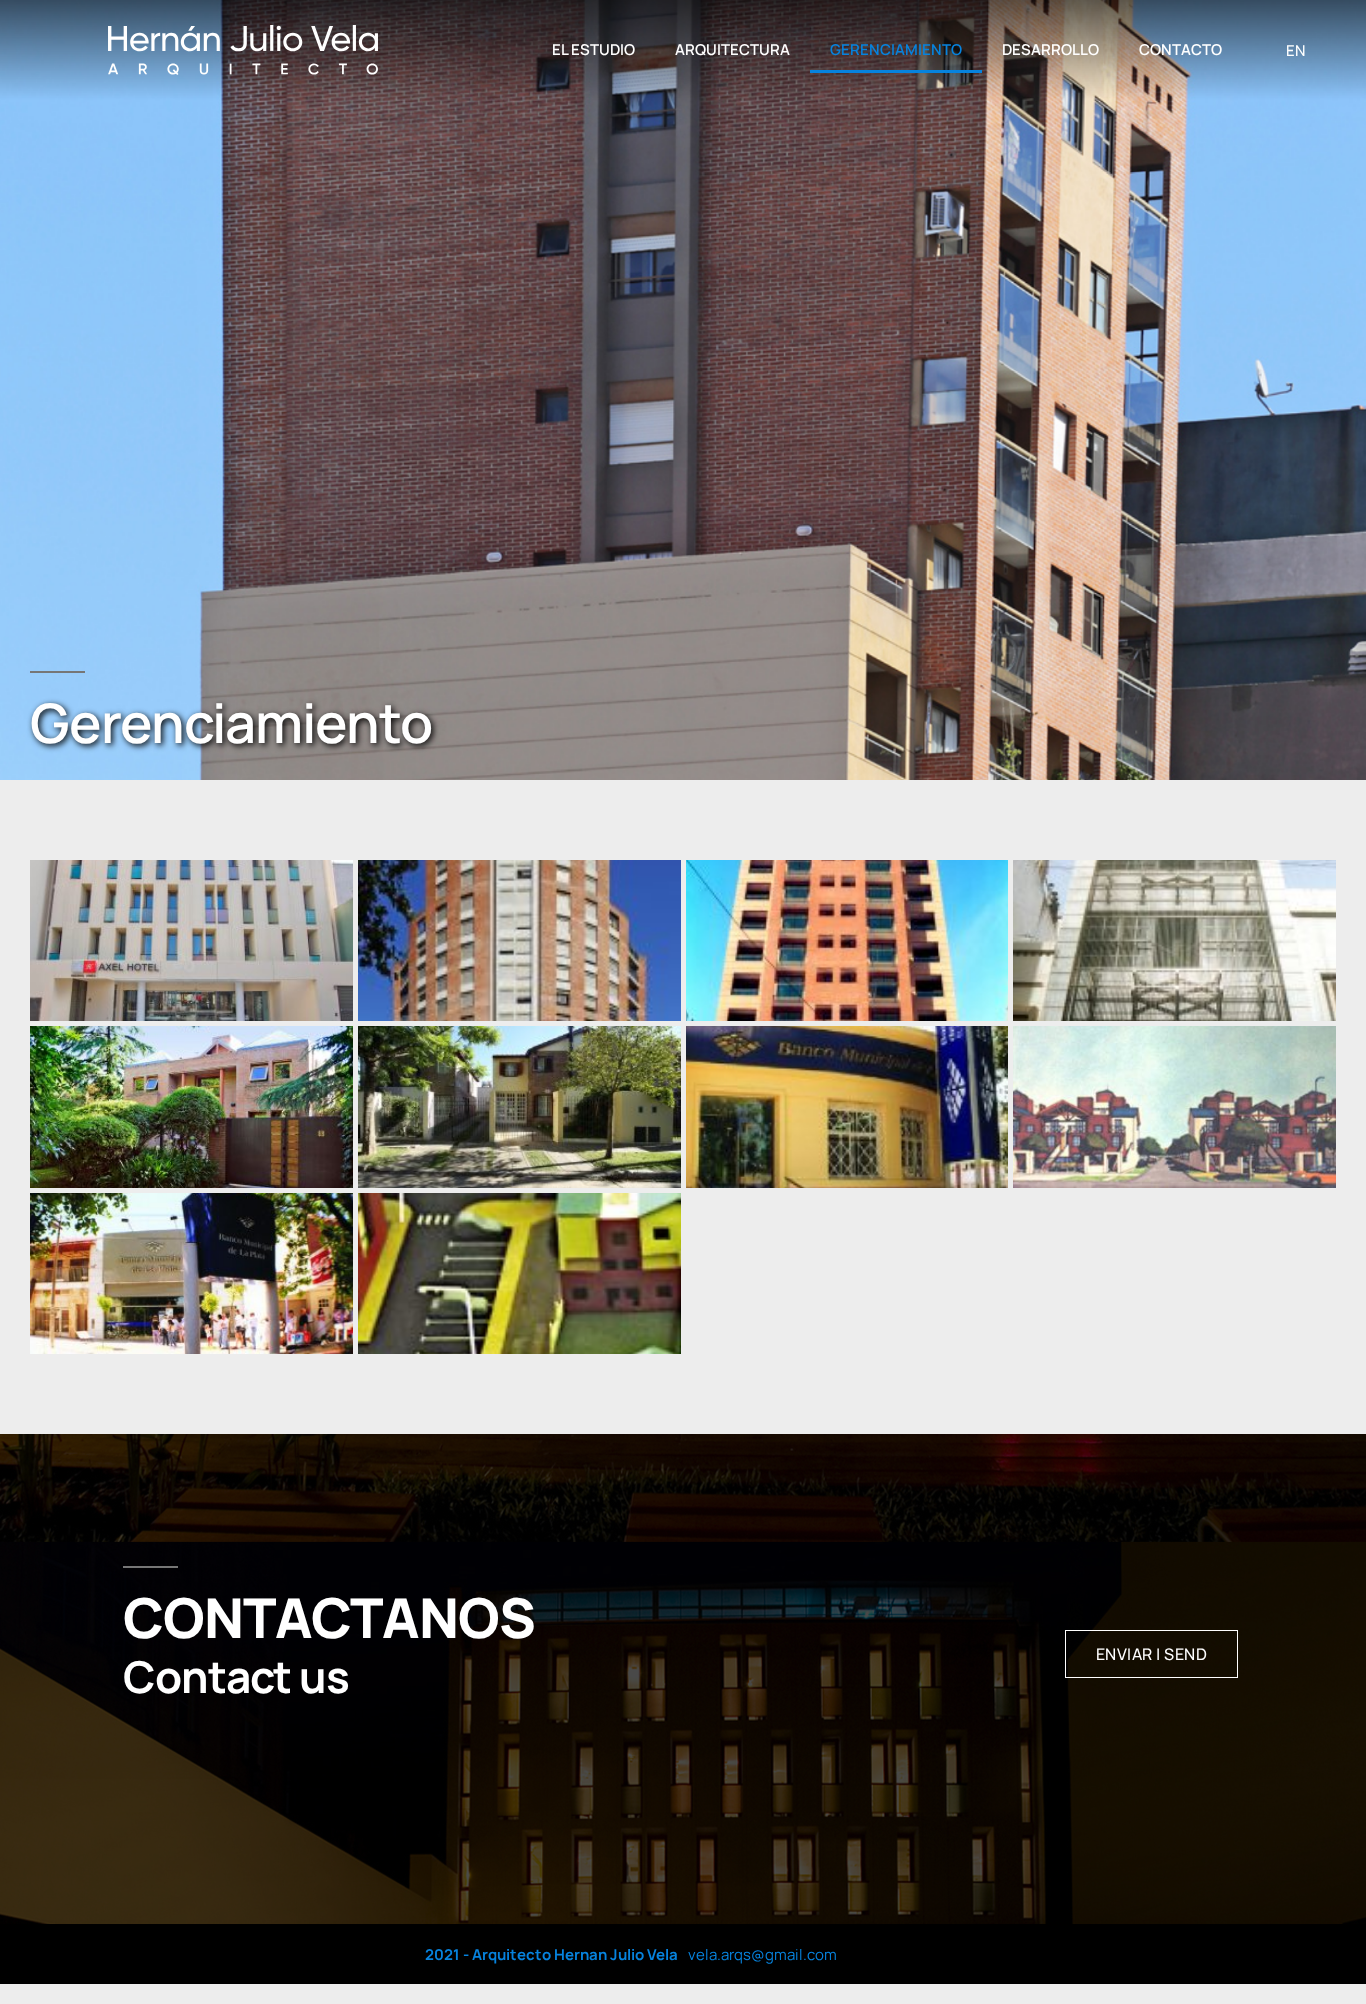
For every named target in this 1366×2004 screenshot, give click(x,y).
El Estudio (593, 49)
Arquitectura (732, 49)
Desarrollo (1050, 49)
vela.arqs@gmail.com (762, 1954)
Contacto (1180, 49)
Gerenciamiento (896, 49)
